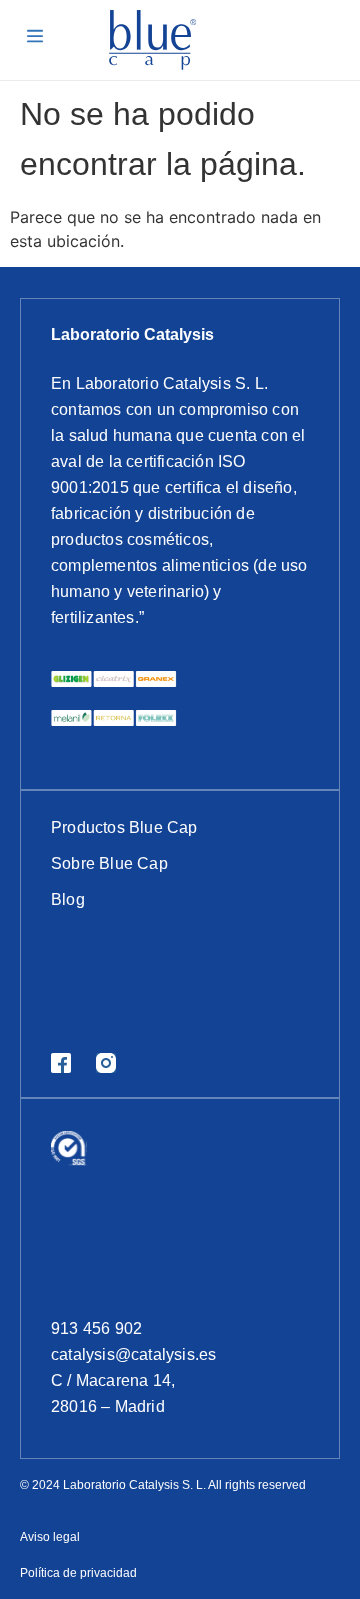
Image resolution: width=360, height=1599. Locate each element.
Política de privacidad (78, 1573)
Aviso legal (50, 1537)
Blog (68, 899)
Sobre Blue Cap (109, 863)
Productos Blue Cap (124, 827)
